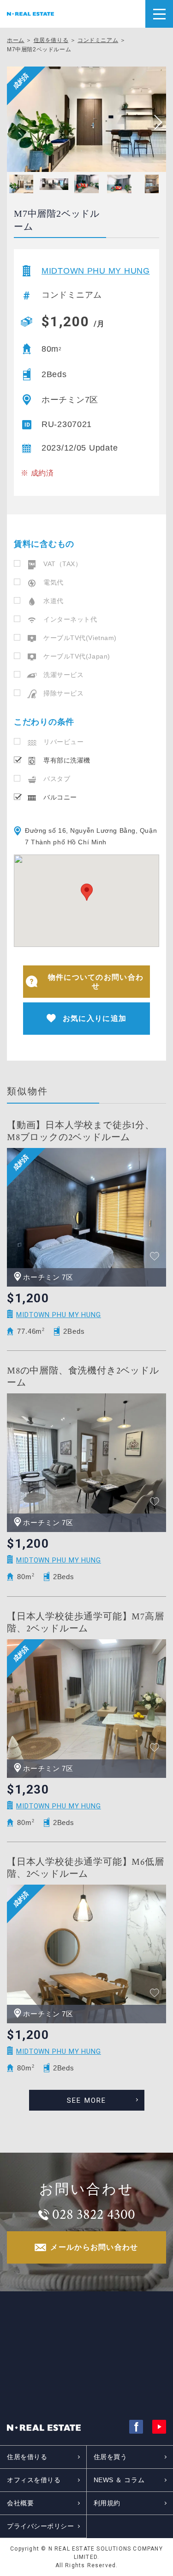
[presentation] (155, 122)
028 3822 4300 (94, 2215)
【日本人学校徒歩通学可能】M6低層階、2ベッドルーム (86, 1868)
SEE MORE (87, 2100)
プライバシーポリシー (41, 2526)
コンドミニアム (98, 40)
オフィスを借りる (34, 2480)
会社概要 (20, 2503)
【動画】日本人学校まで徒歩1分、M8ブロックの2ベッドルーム (81, 1131)
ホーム (16, 40)
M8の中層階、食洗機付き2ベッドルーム (83, 1377)
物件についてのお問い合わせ (96, 982)
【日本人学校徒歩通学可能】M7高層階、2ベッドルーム (86, 1623)
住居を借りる (51, 40)
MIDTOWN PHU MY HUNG (96, 271)
